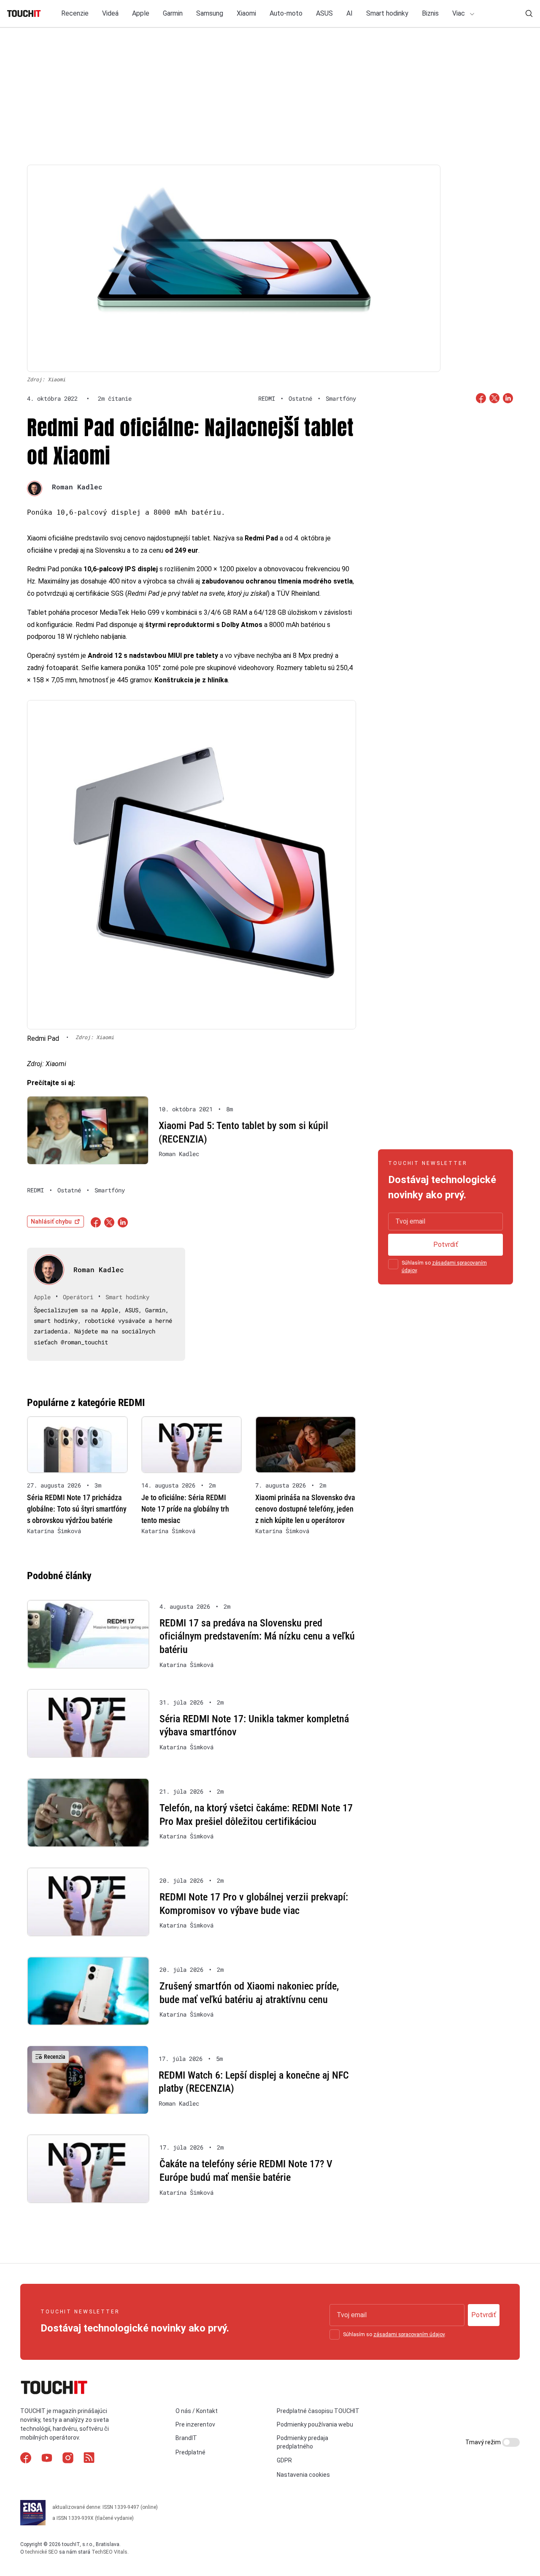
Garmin (173, 13)
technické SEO (42, 2552)
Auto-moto (286, 13)
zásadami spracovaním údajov (409, 2334)
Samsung (210, 13)
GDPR (284, 2460)
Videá (110, 13)
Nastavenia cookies (303, 2475)
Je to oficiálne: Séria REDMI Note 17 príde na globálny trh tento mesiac (185, 1509)
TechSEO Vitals (109, 2552)
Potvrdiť (446, 1245)
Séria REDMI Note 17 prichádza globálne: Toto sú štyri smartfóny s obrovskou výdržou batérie (77, 1509)
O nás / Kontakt (197, 2411)
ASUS (324, 13)
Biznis (430, 13)
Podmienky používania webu (315, 2424)
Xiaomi (246, 13)
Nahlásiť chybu (51, 1221)
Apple (141, 13)
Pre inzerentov (195, 2424)
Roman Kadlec (77, 487)
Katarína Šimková (54, 1531)
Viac (459, 13)
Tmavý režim (484, 2442)
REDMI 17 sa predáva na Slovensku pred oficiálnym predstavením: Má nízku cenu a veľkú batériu (257, 1636)
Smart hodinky (387, 13)
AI (350, 13)
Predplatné (190, 2452)
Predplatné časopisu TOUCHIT (318, 2411)
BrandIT (186, 2438)
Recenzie (75, 13)
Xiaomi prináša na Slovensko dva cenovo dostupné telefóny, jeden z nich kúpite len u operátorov (305, 1509)
